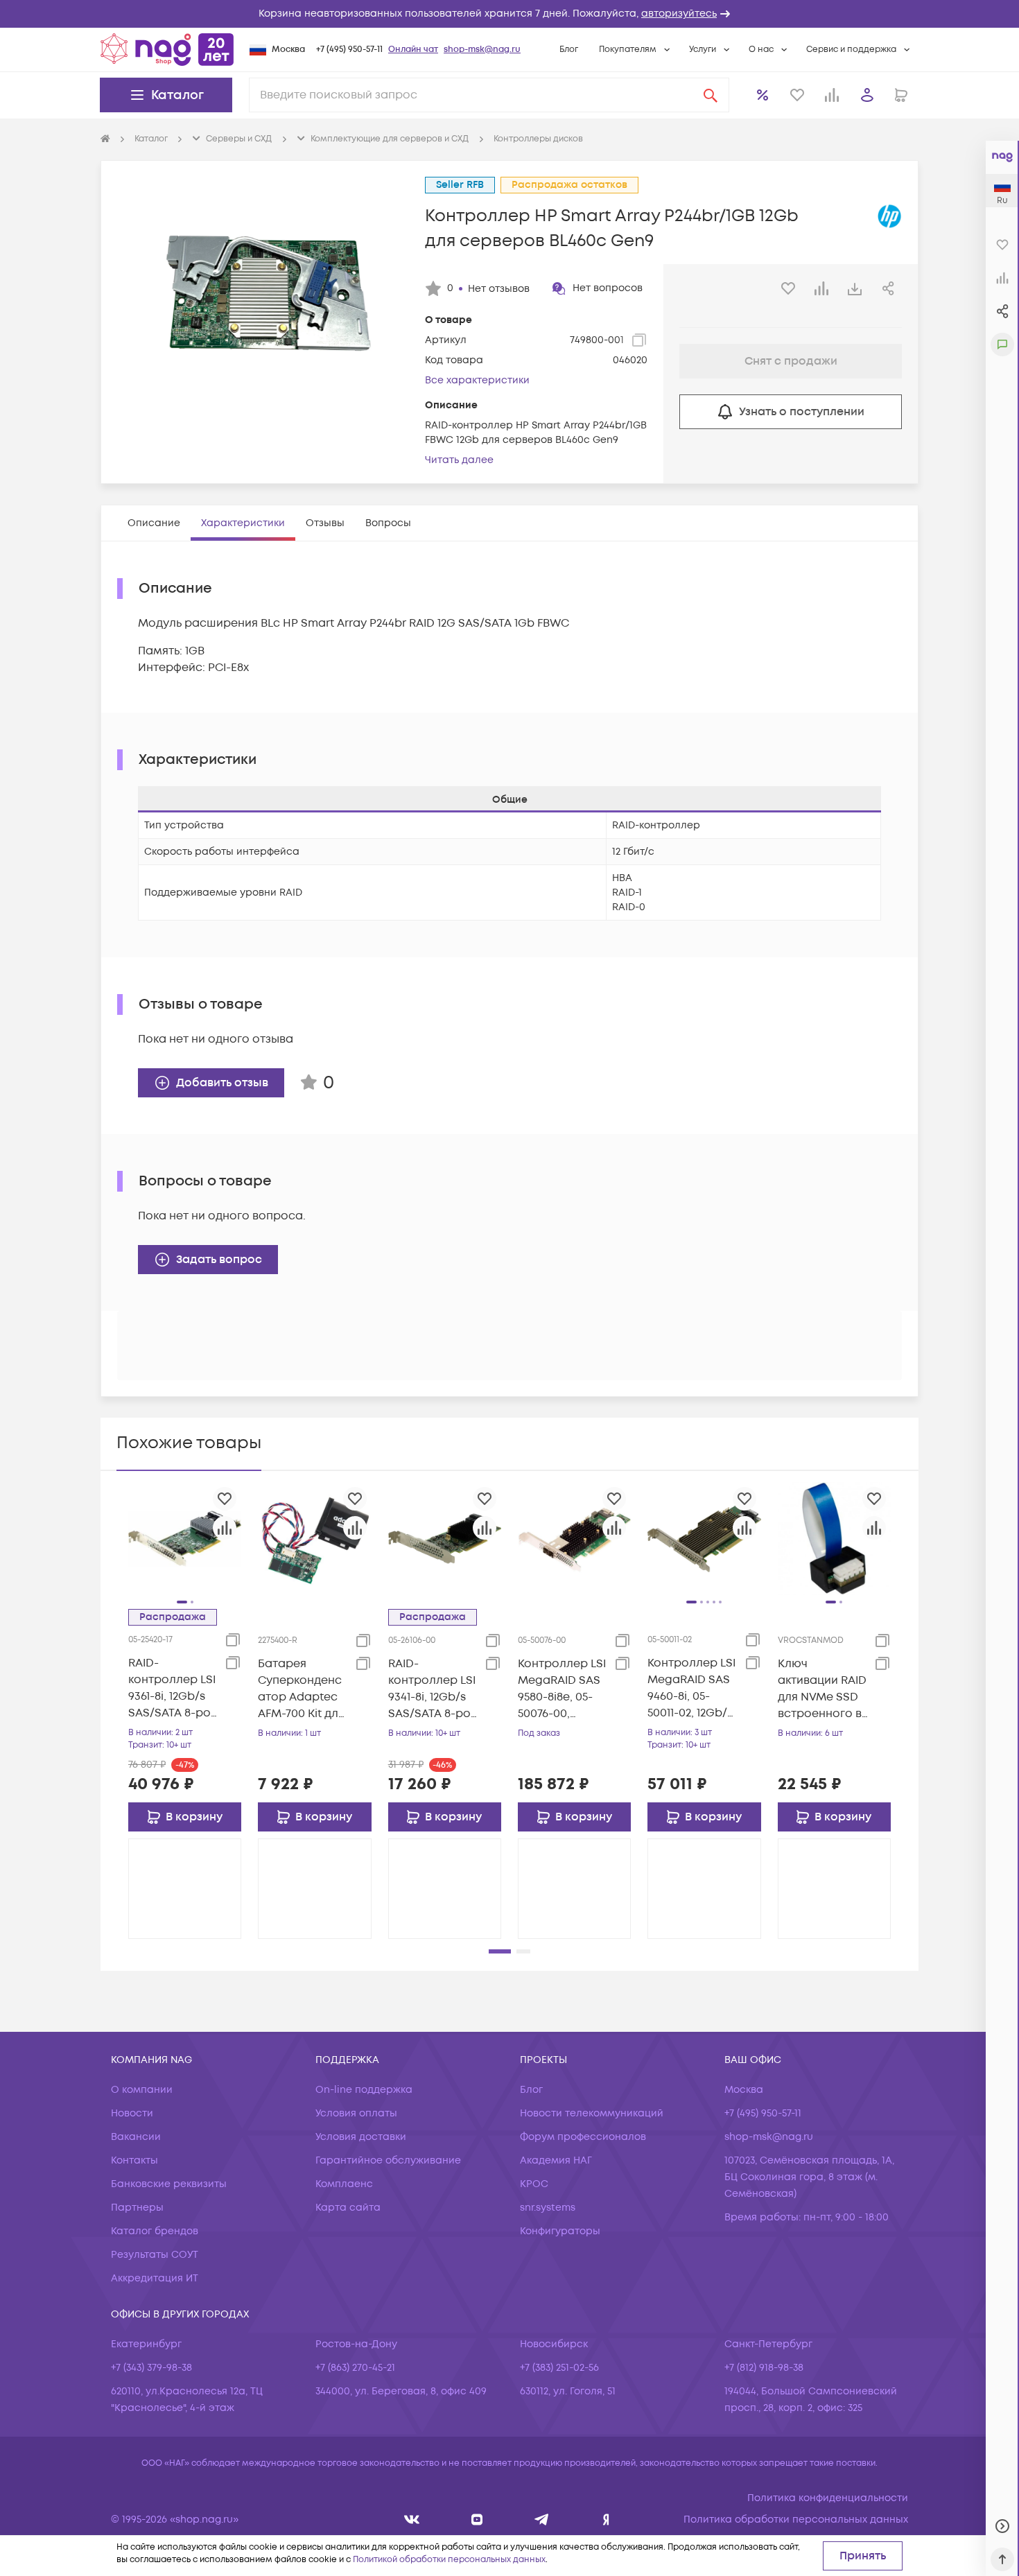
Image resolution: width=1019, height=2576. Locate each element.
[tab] (154, 523)
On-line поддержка (364, 2090)
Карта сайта (348, 2208)
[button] (509, 14)
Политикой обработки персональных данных (449, 2560)
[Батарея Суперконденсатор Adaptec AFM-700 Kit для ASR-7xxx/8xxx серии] (314, 1538)
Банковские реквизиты (169, 2184)
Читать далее (459, 460)
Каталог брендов (155, 2231)
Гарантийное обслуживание (388, 2160)
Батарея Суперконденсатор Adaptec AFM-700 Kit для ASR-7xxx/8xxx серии (301, 1689)
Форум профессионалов (583, 2137)
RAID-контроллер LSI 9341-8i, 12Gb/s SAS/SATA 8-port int (434, 1689)
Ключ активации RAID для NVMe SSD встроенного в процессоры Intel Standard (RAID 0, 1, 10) (822, 1689)
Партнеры (137, 2208)
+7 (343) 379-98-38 (151, 2368)
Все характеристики (477, 380)
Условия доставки (361, 2137)
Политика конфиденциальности (828, 2498)
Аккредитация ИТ (155, 2278)
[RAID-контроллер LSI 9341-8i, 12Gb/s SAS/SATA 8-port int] (445, 1538)
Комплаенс (344, 2184)
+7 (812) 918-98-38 (764, 2368)
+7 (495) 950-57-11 (349, 50)
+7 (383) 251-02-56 (559, 2368)
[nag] (606, 2520)
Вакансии (136, 2137)
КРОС (534, 2184)
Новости (132, 2113)
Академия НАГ (556, 2160)
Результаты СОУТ (155, 2255)
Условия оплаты (356, 2113)
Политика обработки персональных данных (796, 2520)
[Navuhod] (477, 2520)
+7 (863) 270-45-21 (355, 2368)
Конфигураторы (560, 2231)
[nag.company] (412, 2520)
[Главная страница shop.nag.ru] (167, 49)
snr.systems (548, 2208)
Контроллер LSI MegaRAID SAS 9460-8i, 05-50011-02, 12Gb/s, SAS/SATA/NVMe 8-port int (693, 1688)
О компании (142, 2090)
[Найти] (711, 95)
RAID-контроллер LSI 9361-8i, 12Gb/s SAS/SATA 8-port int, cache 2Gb (174, 1688)
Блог (569, 50)
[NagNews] (542, 2520)
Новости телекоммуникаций (592, 2113)
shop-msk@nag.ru (482, 50)
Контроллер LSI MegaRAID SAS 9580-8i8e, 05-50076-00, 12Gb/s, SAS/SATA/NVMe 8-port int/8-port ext (563, 1689)
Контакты (134, 2160)
